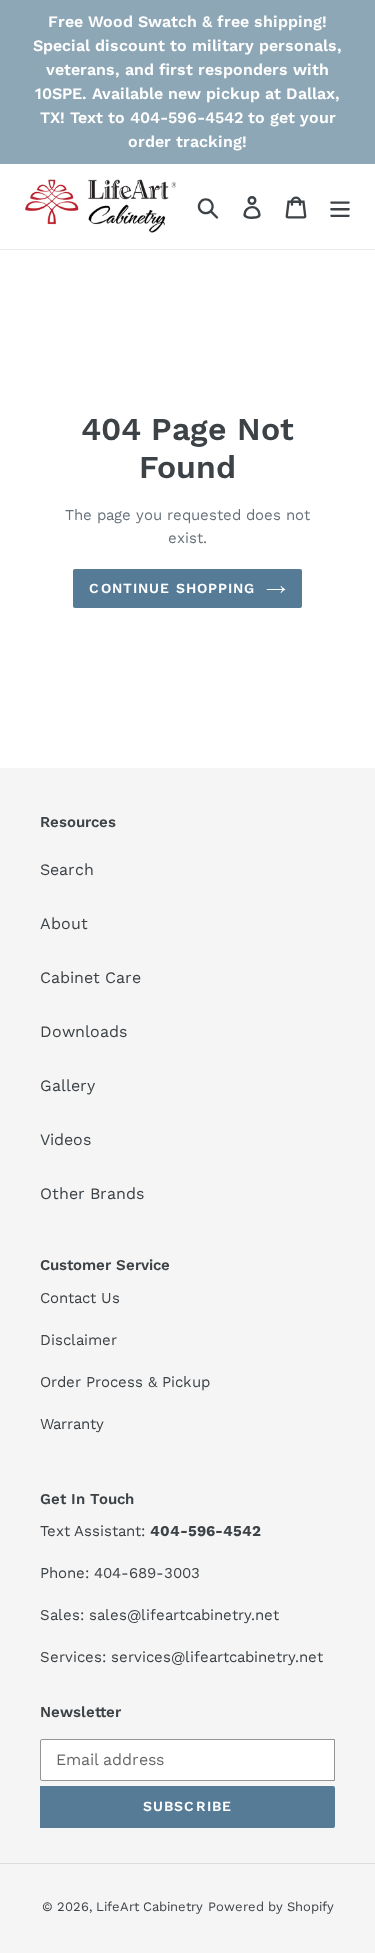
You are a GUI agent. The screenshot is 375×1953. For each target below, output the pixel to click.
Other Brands (92, 1193)
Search (67, 869)
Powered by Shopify (271, 1906)
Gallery (67, 1085)
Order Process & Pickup (125, 1382)
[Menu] (340, 206)
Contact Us (80, 1298)
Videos (65, 1139)
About (64, 923)
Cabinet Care (90, 977)
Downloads (83, 1031)
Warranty (72, 1424)
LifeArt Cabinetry (149, 1906)
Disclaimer (78, 1340)
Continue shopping (172, 588)
